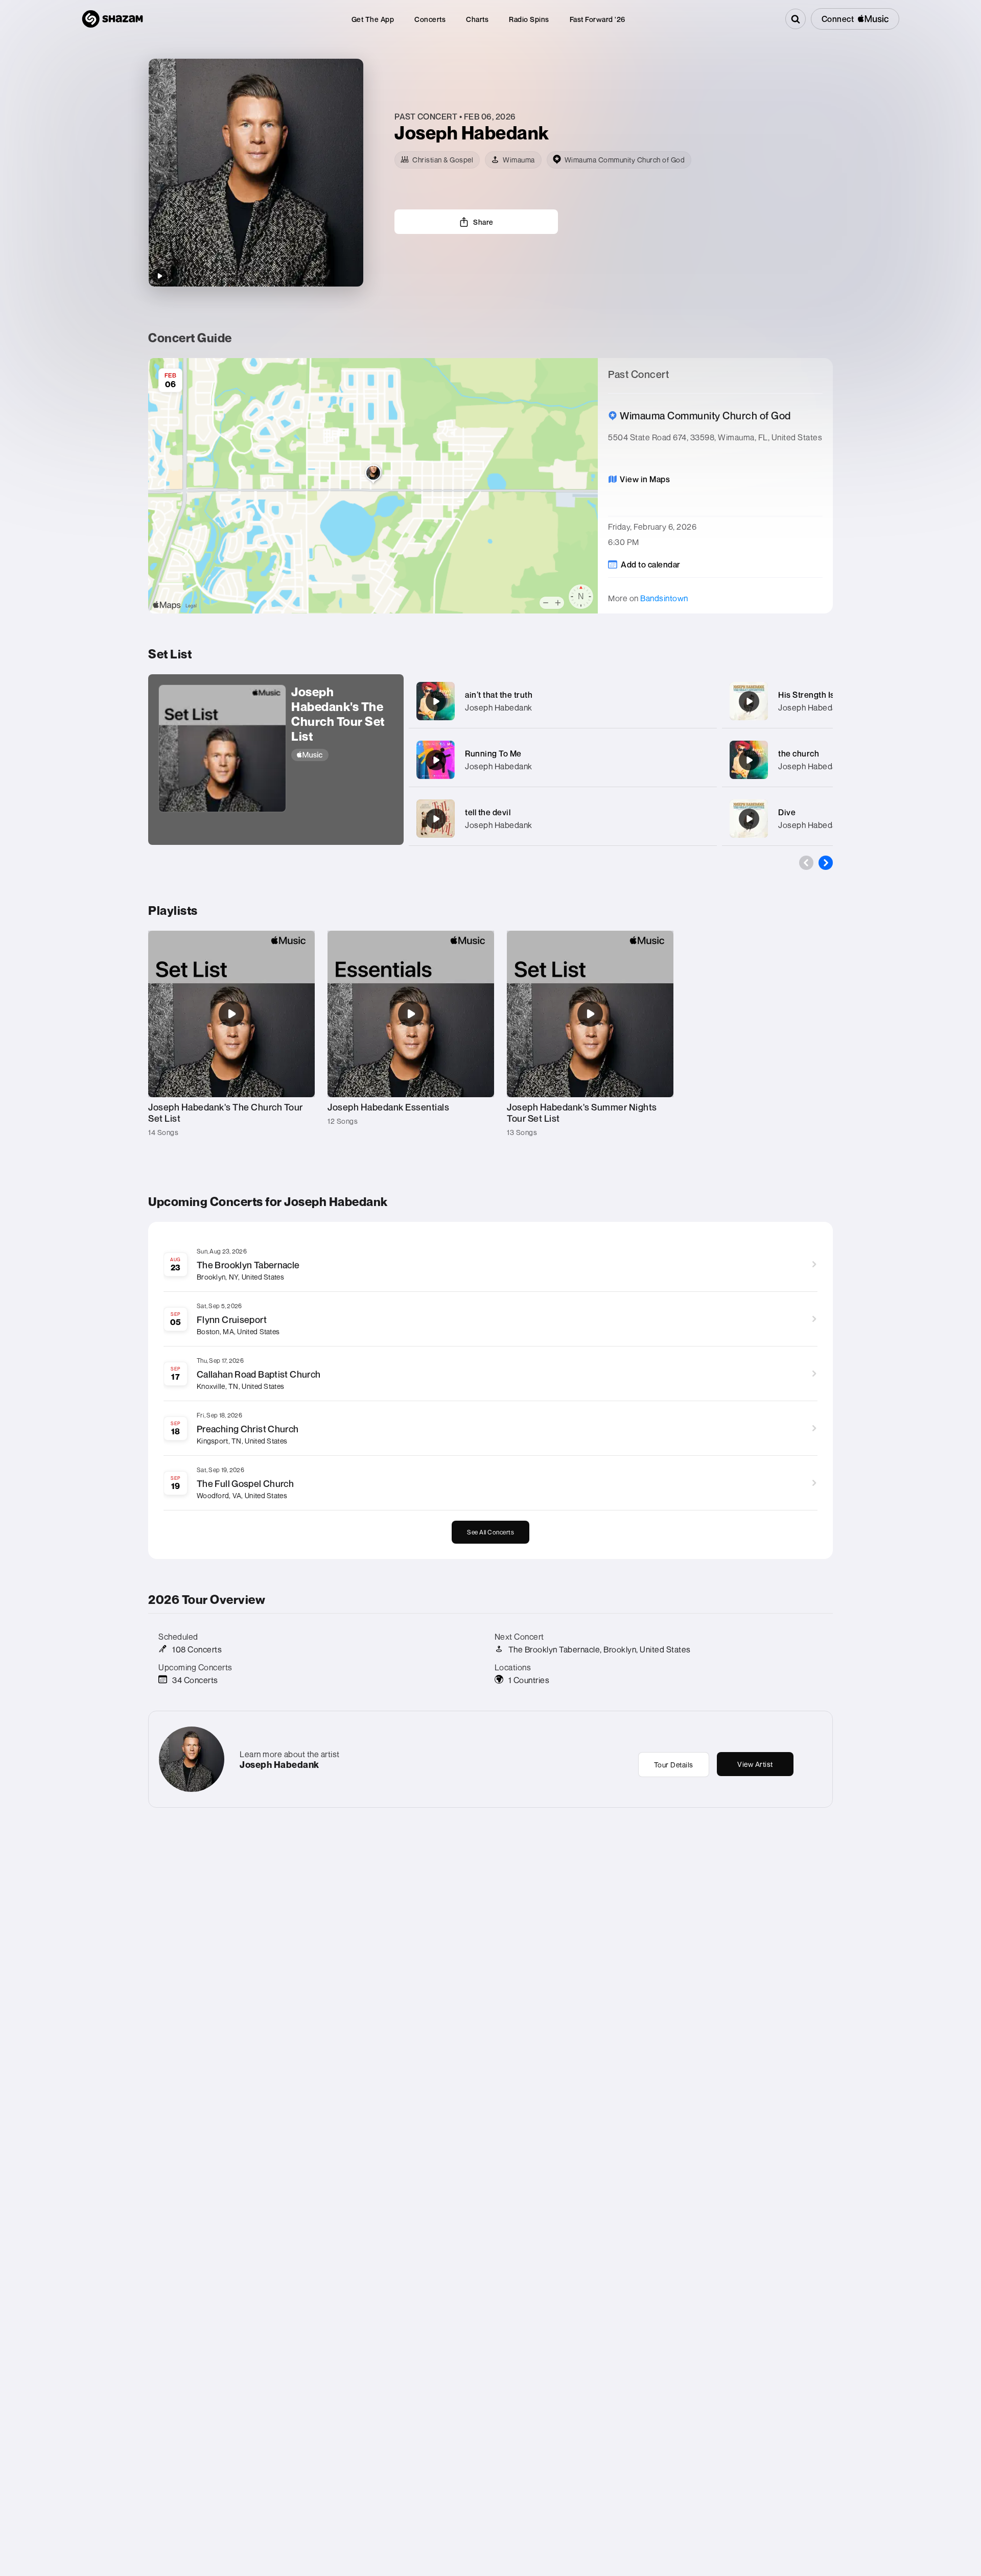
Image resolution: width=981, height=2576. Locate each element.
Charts (477, 19)
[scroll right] (826, 863)
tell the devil (488, 812)
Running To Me (493, 753)
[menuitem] (373, 19)
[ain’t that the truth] (436, 701)
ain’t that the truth (499, 695)
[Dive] (749, 819)
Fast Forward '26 (598, 19)
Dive (787, 812)
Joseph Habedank (499, 707)
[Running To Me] (436, 760)
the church (799, 753)
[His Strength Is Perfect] (749, 701)
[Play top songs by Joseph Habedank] (159, 276)
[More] (699, 701)
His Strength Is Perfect (822, 695)
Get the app (373, 19)
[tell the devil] (436, 819)
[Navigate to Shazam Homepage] (112, 19)
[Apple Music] (342, 755)
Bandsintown (664, 598)
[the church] (749, 760)
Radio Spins (529, 19)
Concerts (430, 19)
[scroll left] (806, 863)
